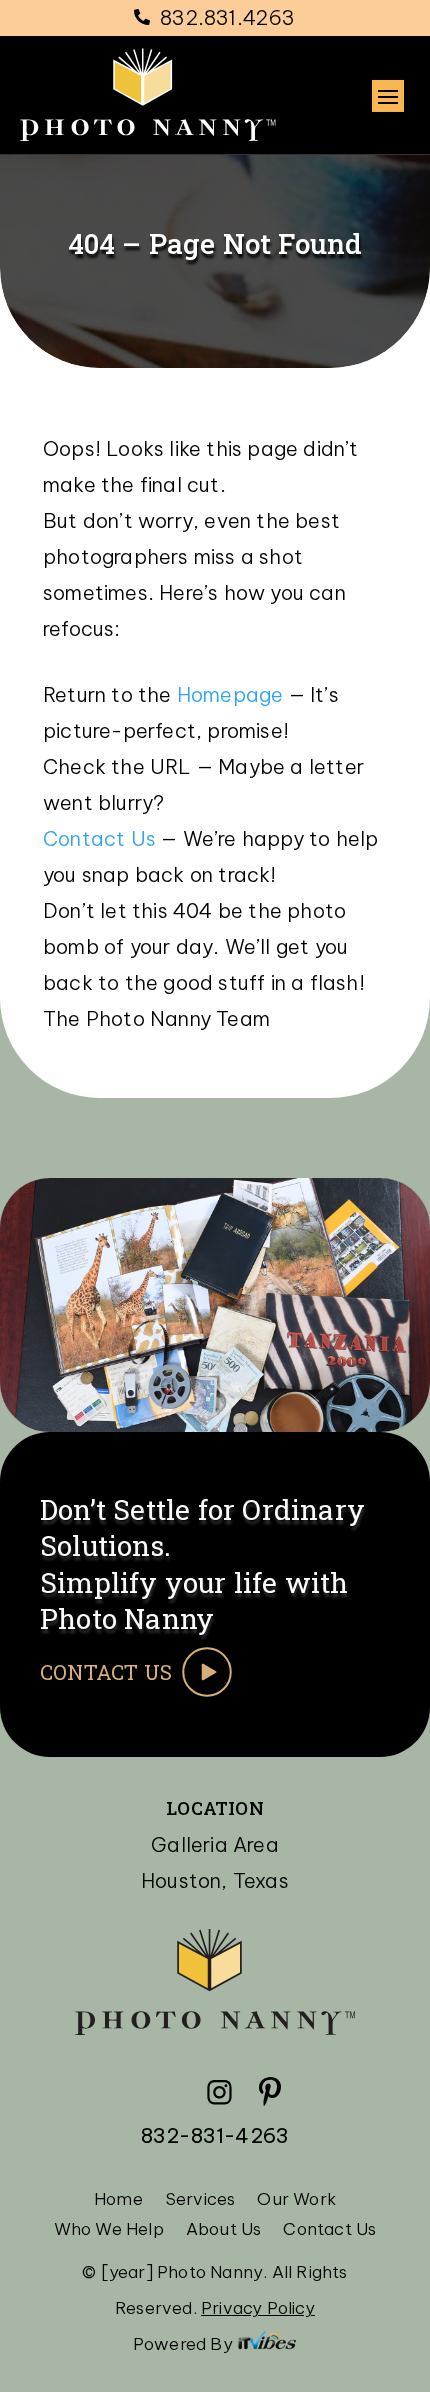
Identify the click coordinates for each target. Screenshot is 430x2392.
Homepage (230, 694)
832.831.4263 (227, 17)
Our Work (296, 2201)
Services (200, 2201)
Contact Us (102, 838)
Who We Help (109, 2231)
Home (118, 2201)
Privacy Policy (258, 2308)
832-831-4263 (215, 2135)
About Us (224, 2231)
